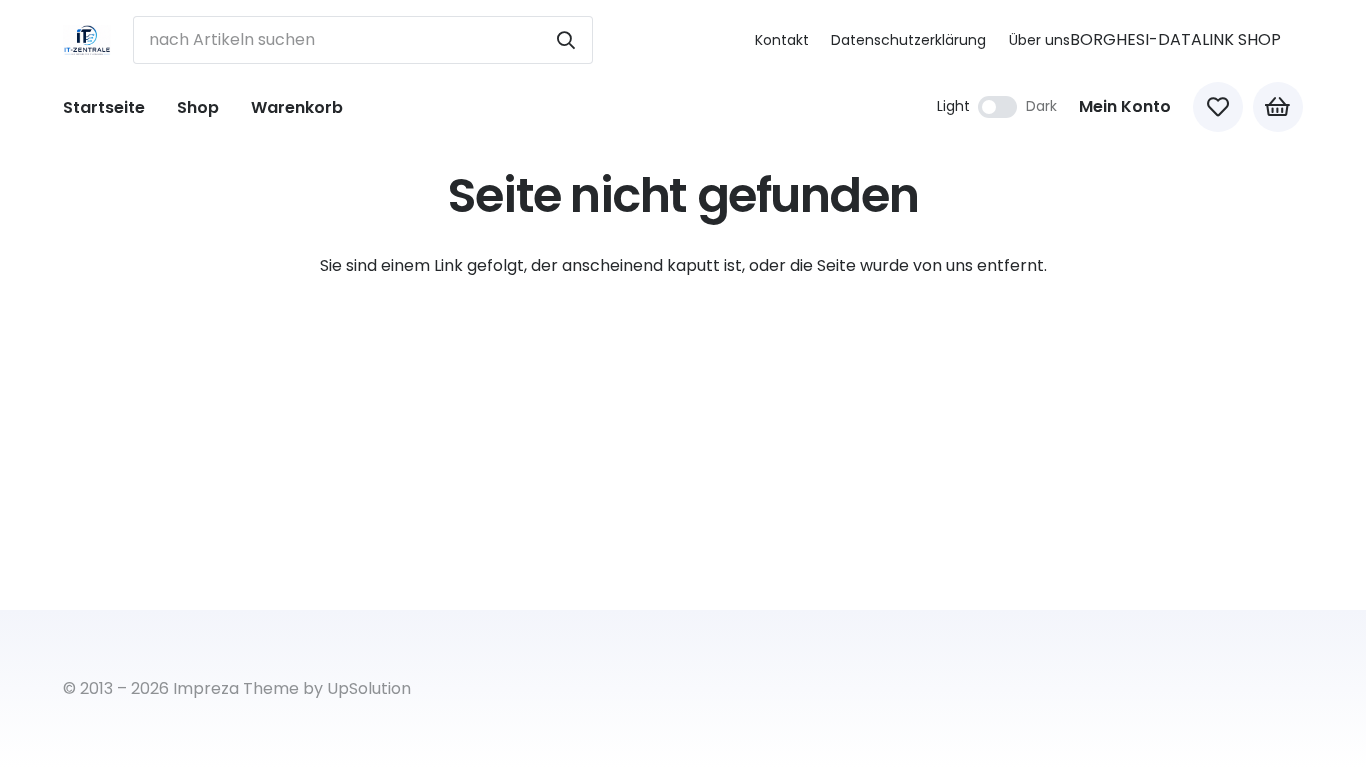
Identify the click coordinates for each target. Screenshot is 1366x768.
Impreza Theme (236, 688)
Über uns (1039, 40)
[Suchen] (566, 40)
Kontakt (782, 40)
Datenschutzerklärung (908, 40)
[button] (233, 106)
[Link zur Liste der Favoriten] (1218, 107)
